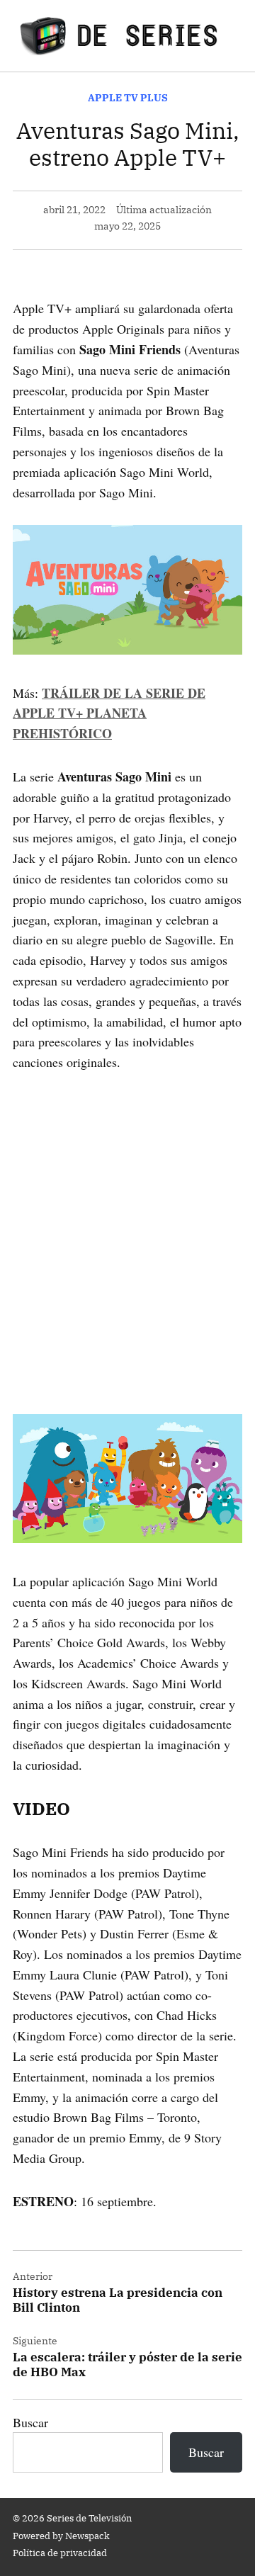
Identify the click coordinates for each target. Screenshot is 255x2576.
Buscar (30, 2422)
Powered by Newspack (61, 2536)
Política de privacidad (60, 2553)
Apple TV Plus (128, 97)
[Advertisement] (127, 1223)
